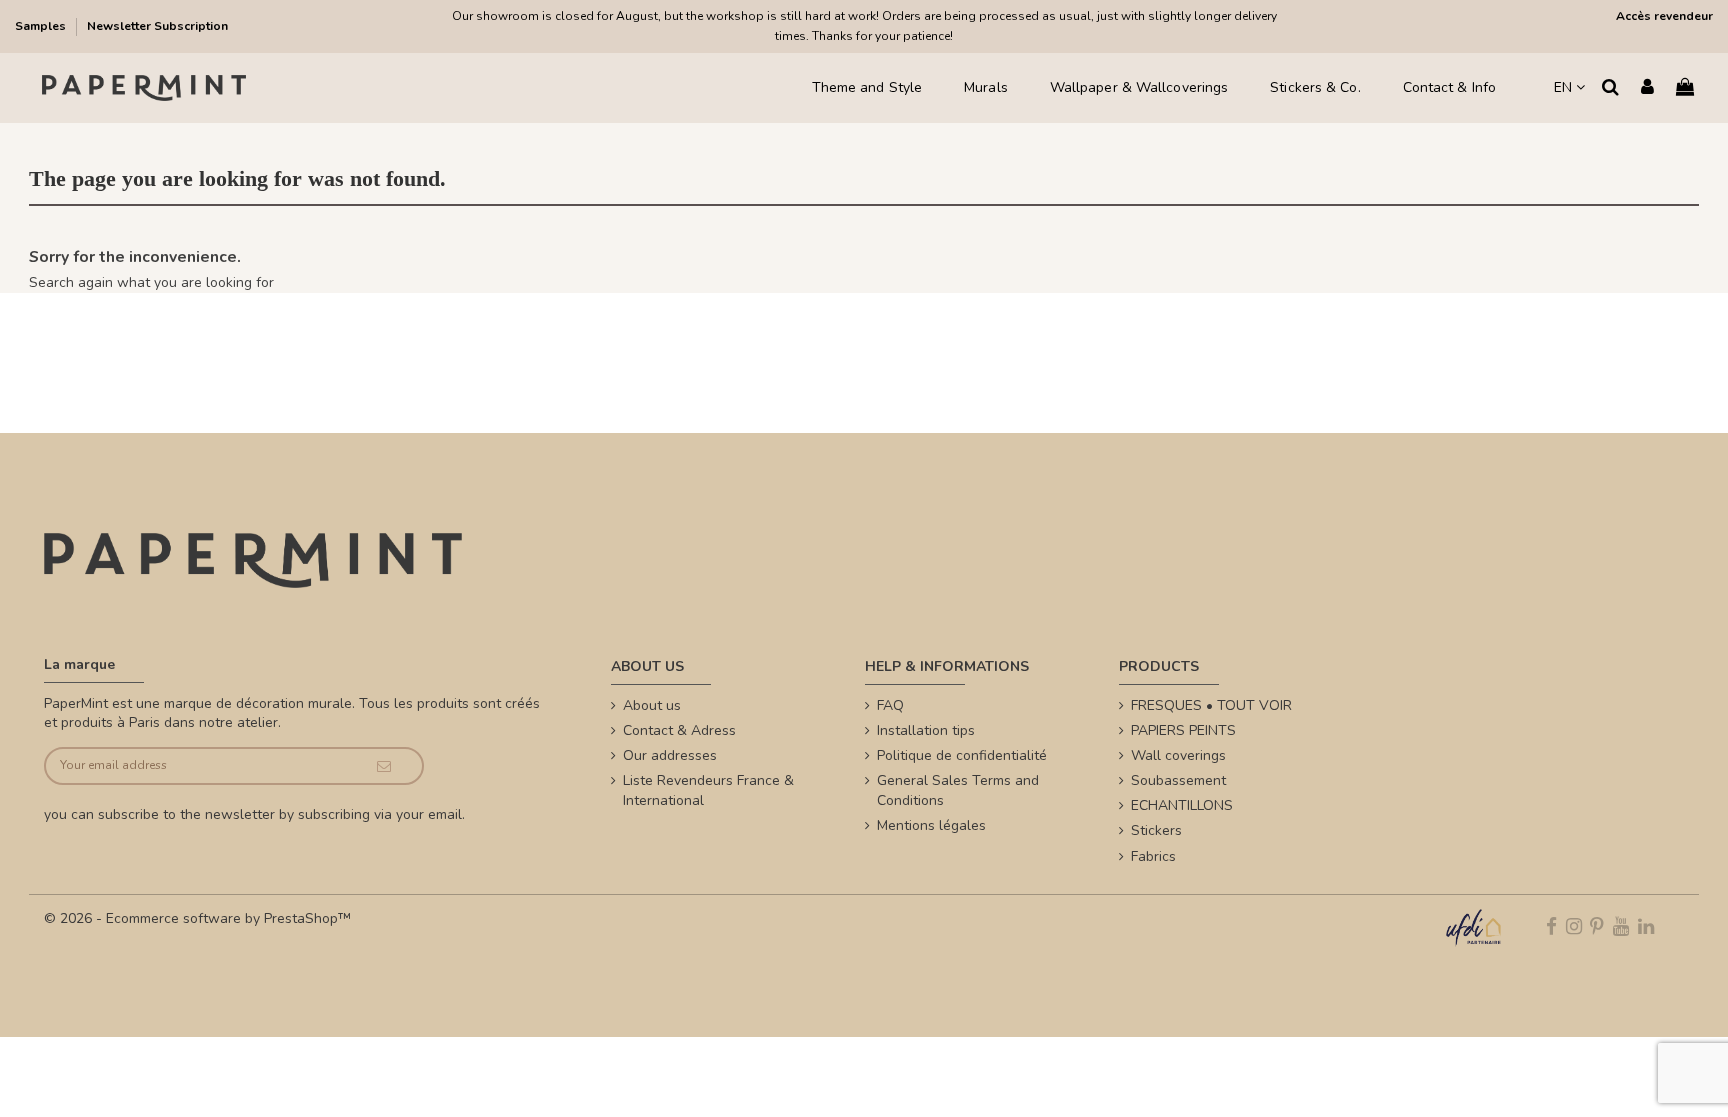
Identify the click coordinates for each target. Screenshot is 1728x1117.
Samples (42, 26)
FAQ (890, 705)
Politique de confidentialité (962, 755)
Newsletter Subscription (157, 26)
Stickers (1156, 830)
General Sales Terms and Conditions (958, 790)
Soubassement (1178, 780)
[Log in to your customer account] (1647, 88)
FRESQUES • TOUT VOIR (1211, 705)
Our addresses (670, 755)
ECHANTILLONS (1182, 805)
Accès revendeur (1664, 16)
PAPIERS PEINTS (1183, 730)
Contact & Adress (679, 730)
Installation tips (926, 730)
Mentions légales (931, 825)
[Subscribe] (384, 766)
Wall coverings (1178, 755)
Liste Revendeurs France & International (708, 790)
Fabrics (1153, 856)
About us (652, 705)
